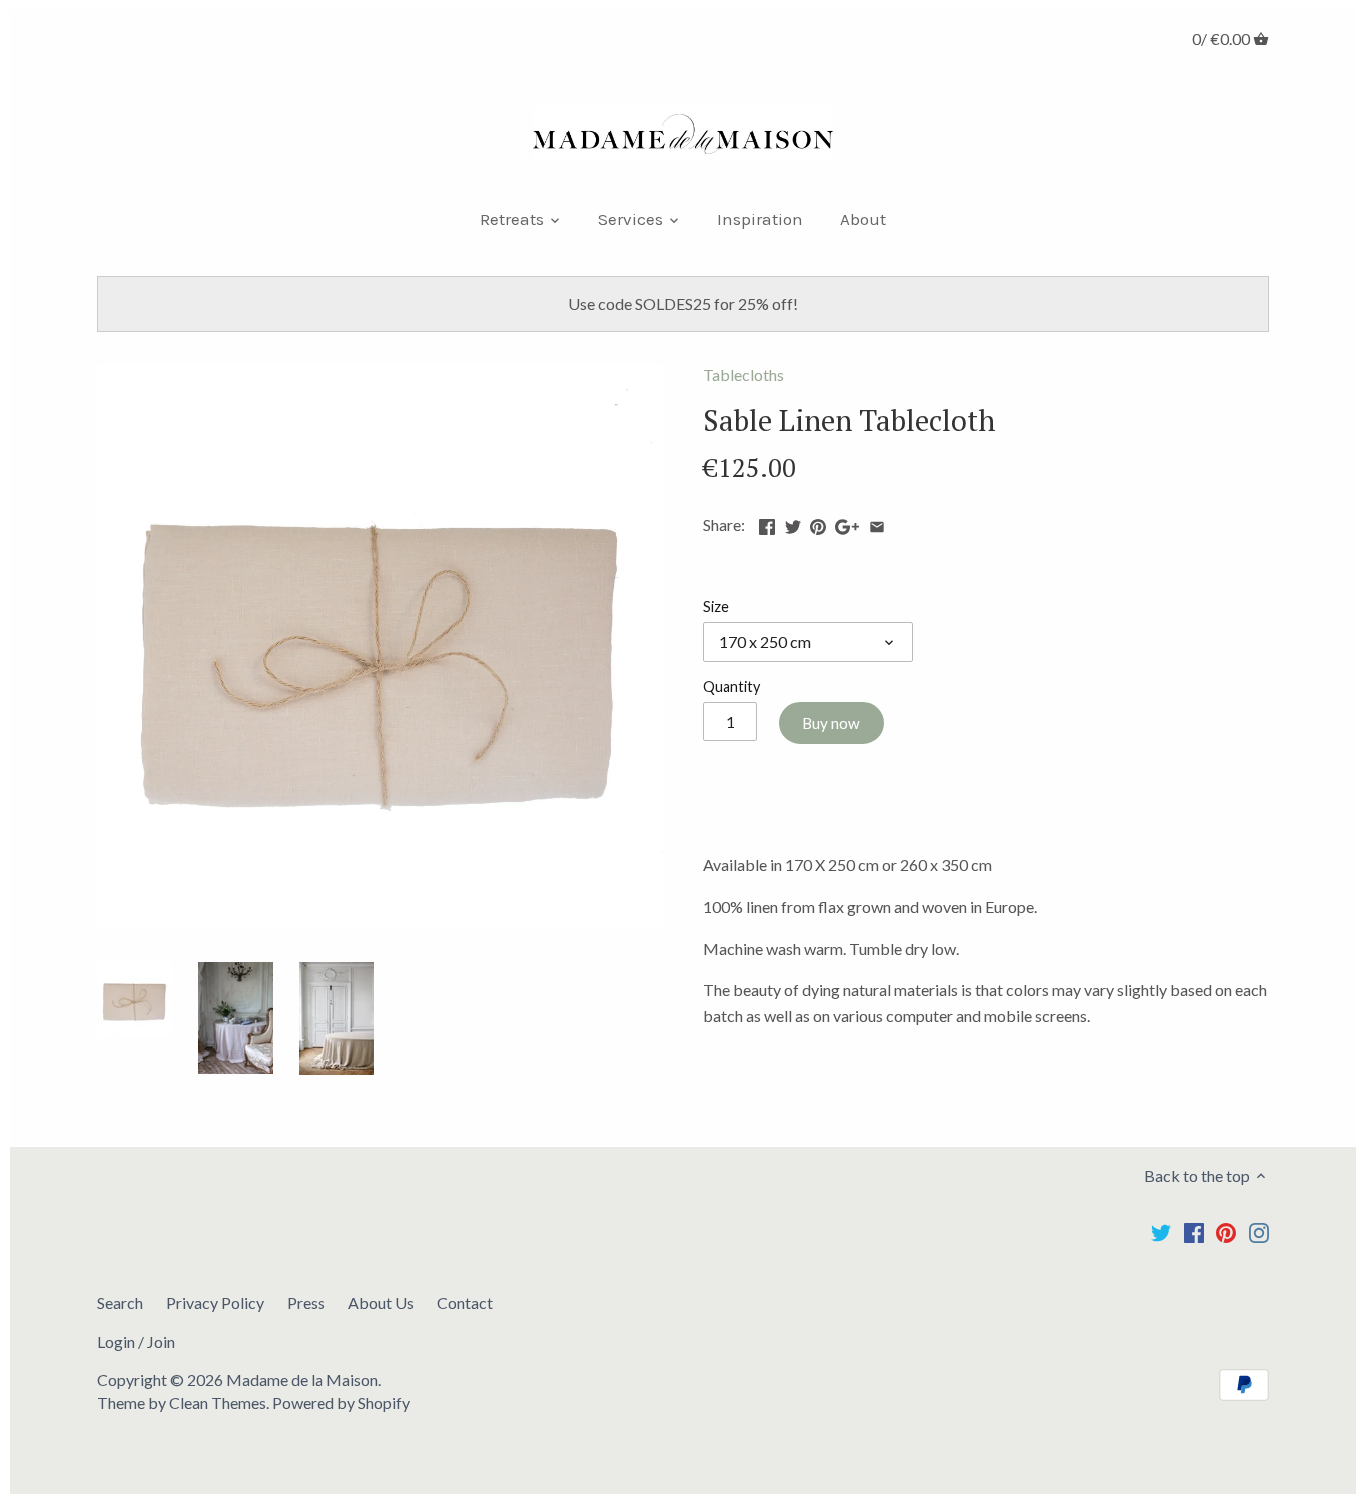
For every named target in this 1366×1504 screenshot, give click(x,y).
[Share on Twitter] (793, 522)
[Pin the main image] (818, 522)
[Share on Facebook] (767, 522)
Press (306, 1302)
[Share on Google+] (847, 522)
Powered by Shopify (341, 1402)
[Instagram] (1259, 1231)
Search (120, 1302)
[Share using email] (877, 522)
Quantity (731, 686)
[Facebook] (1194, 1231)
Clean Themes (217, 1402)
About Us (381, 1302)
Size (716, 606)
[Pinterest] (1226, 1231)
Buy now (831, 723)
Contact (465, 1302)
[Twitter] (1161, 1231)
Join (161, 1341)
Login (116, 1341)
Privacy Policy (215, 1302)
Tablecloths (743, 374)
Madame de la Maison (302, 1379)
